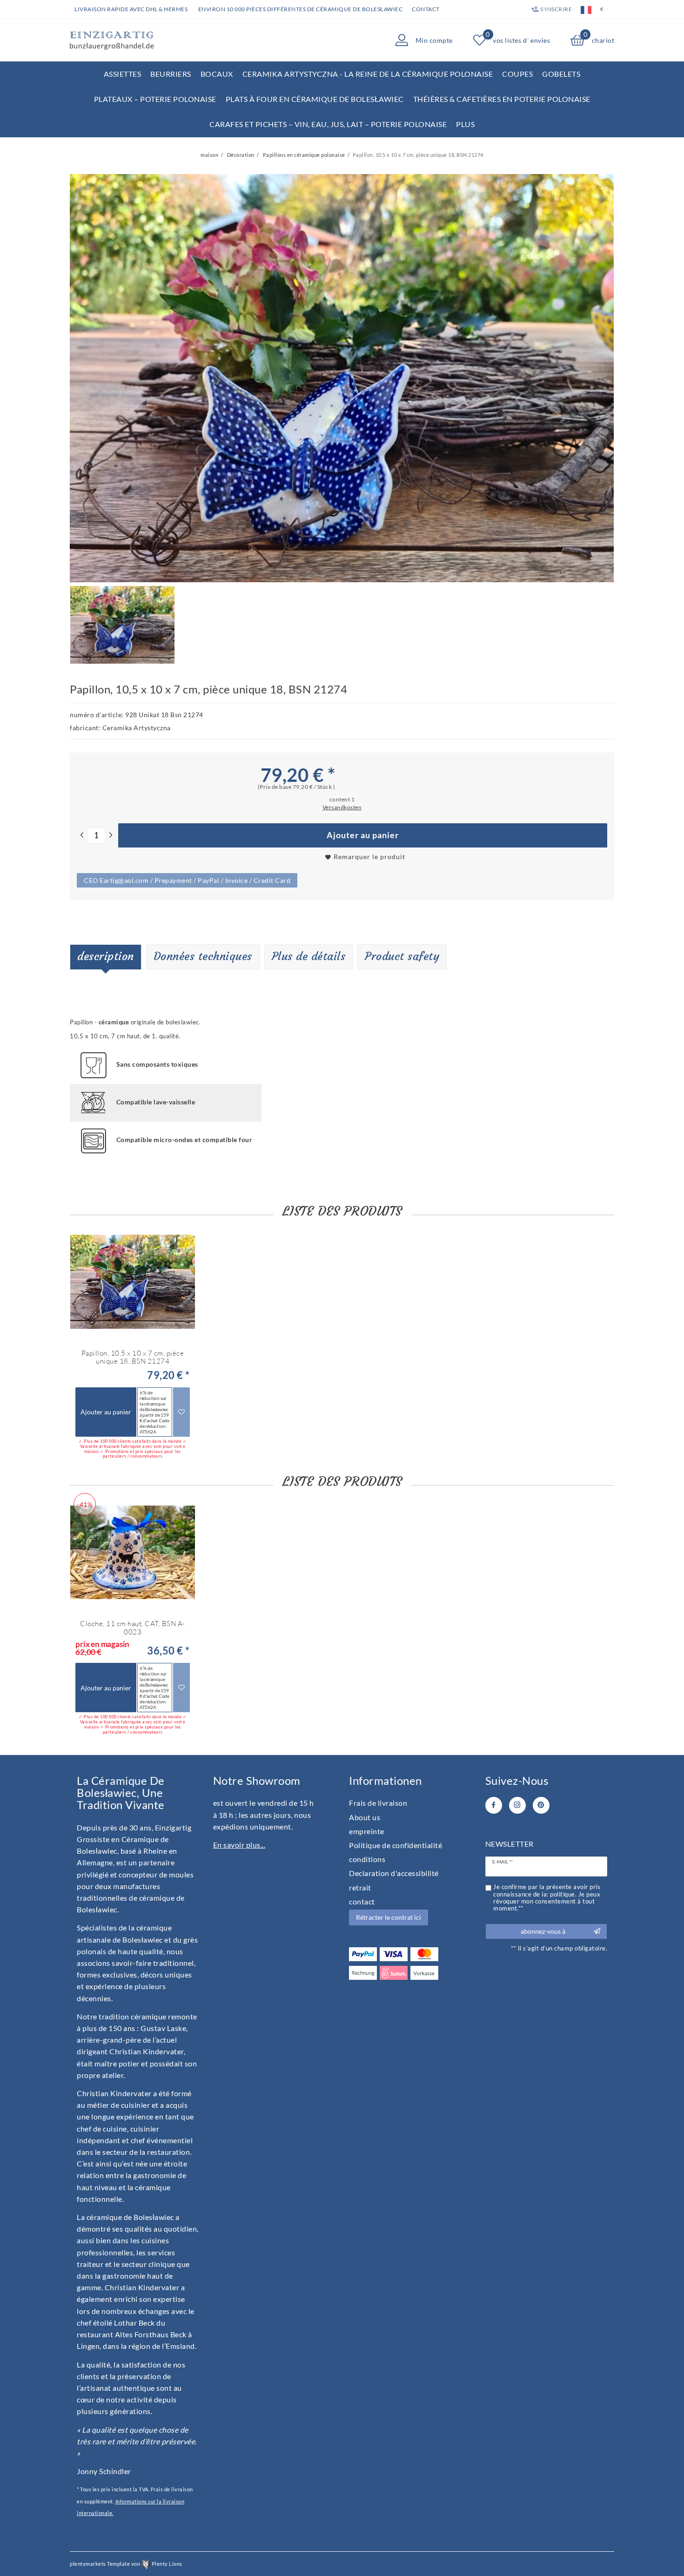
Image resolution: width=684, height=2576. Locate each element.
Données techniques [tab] (203, 956)
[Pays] (586, 9)
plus (465, 124)
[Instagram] (517, 1805)
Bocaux (217, 74)
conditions (367, 1859)
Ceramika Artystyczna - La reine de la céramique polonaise (368, 74)
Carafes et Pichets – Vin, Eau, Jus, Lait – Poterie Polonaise (328, 124)
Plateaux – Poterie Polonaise (155, 99)
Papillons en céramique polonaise (303, 155)
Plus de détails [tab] (309, 956)
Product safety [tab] (402, 956)
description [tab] (106, 956)
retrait (360, 1887)
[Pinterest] (541, 1805)
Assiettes (123, 74)
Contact (426, 9)
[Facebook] (494, 1805)
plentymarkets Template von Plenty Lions (126, 2564)
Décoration (240, 155)
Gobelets (561, 74)
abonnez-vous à (543, 1931)
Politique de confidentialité (396, 1845)
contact (362, 1901)
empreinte (367, 1831)
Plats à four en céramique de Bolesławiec (315, 99)
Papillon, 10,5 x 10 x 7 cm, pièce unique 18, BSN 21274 (133, 1357)
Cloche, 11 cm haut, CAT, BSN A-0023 (133, 1628)
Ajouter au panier (363, 835)
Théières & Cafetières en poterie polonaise (502, 99)
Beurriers (171, 74)
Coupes (517, 74)
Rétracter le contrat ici (389, 1917)
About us (365, 1817)
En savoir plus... (239, 1845)
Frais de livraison (378, 1803)
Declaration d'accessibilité (394, 1873)
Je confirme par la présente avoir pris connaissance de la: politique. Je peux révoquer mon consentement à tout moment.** (547, 1898)
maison (209, 155)
